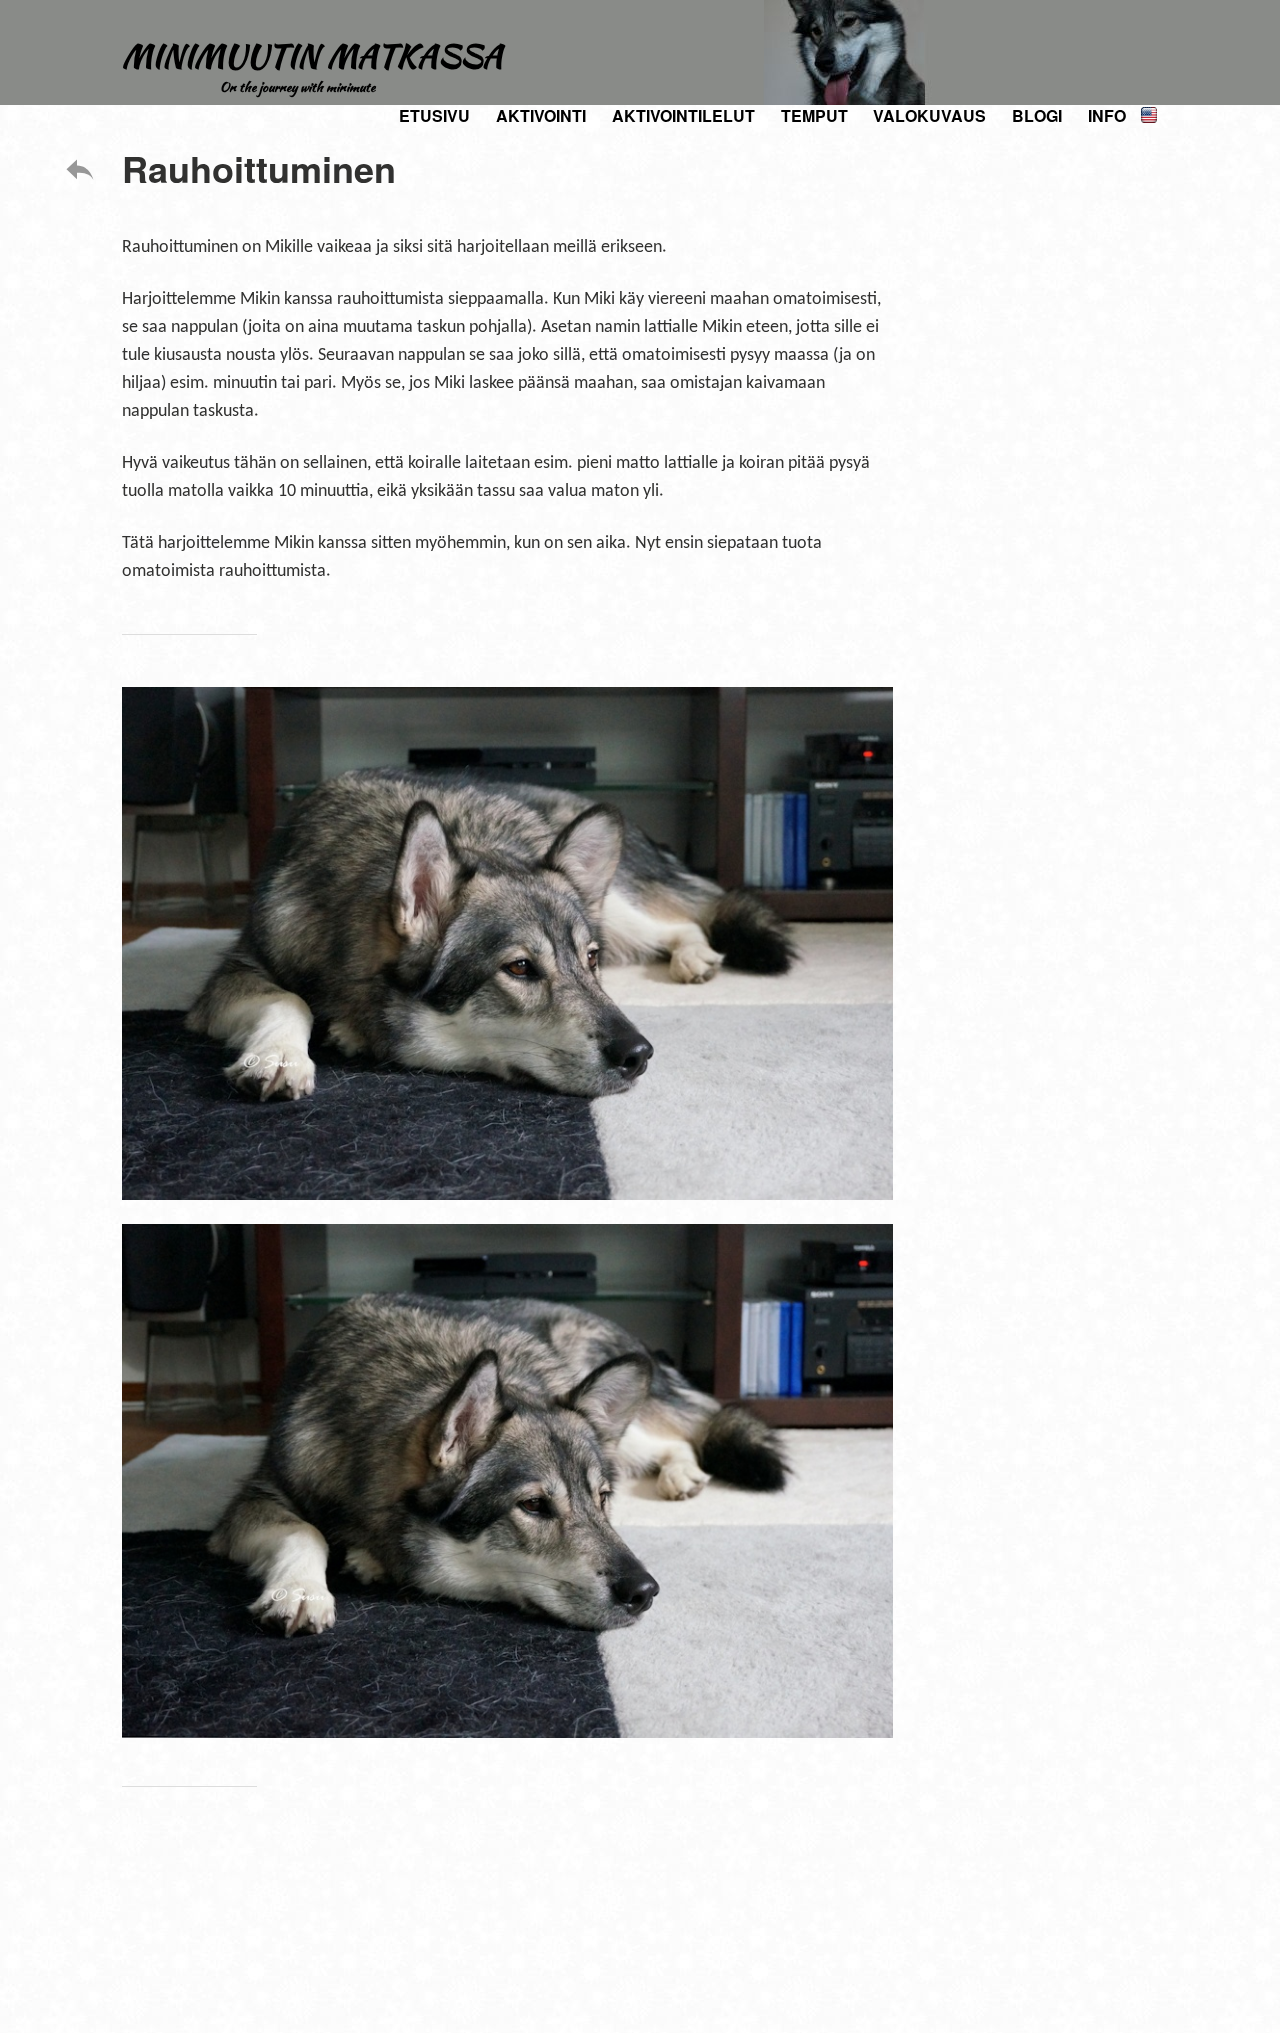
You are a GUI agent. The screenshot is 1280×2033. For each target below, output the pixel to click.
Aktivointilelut (683, 115)
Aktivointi (541, 115)
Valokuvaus (929, 115)
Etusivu (434, 115)
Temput (814, 115)
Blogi (1037, 115)
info (1107, 115)
